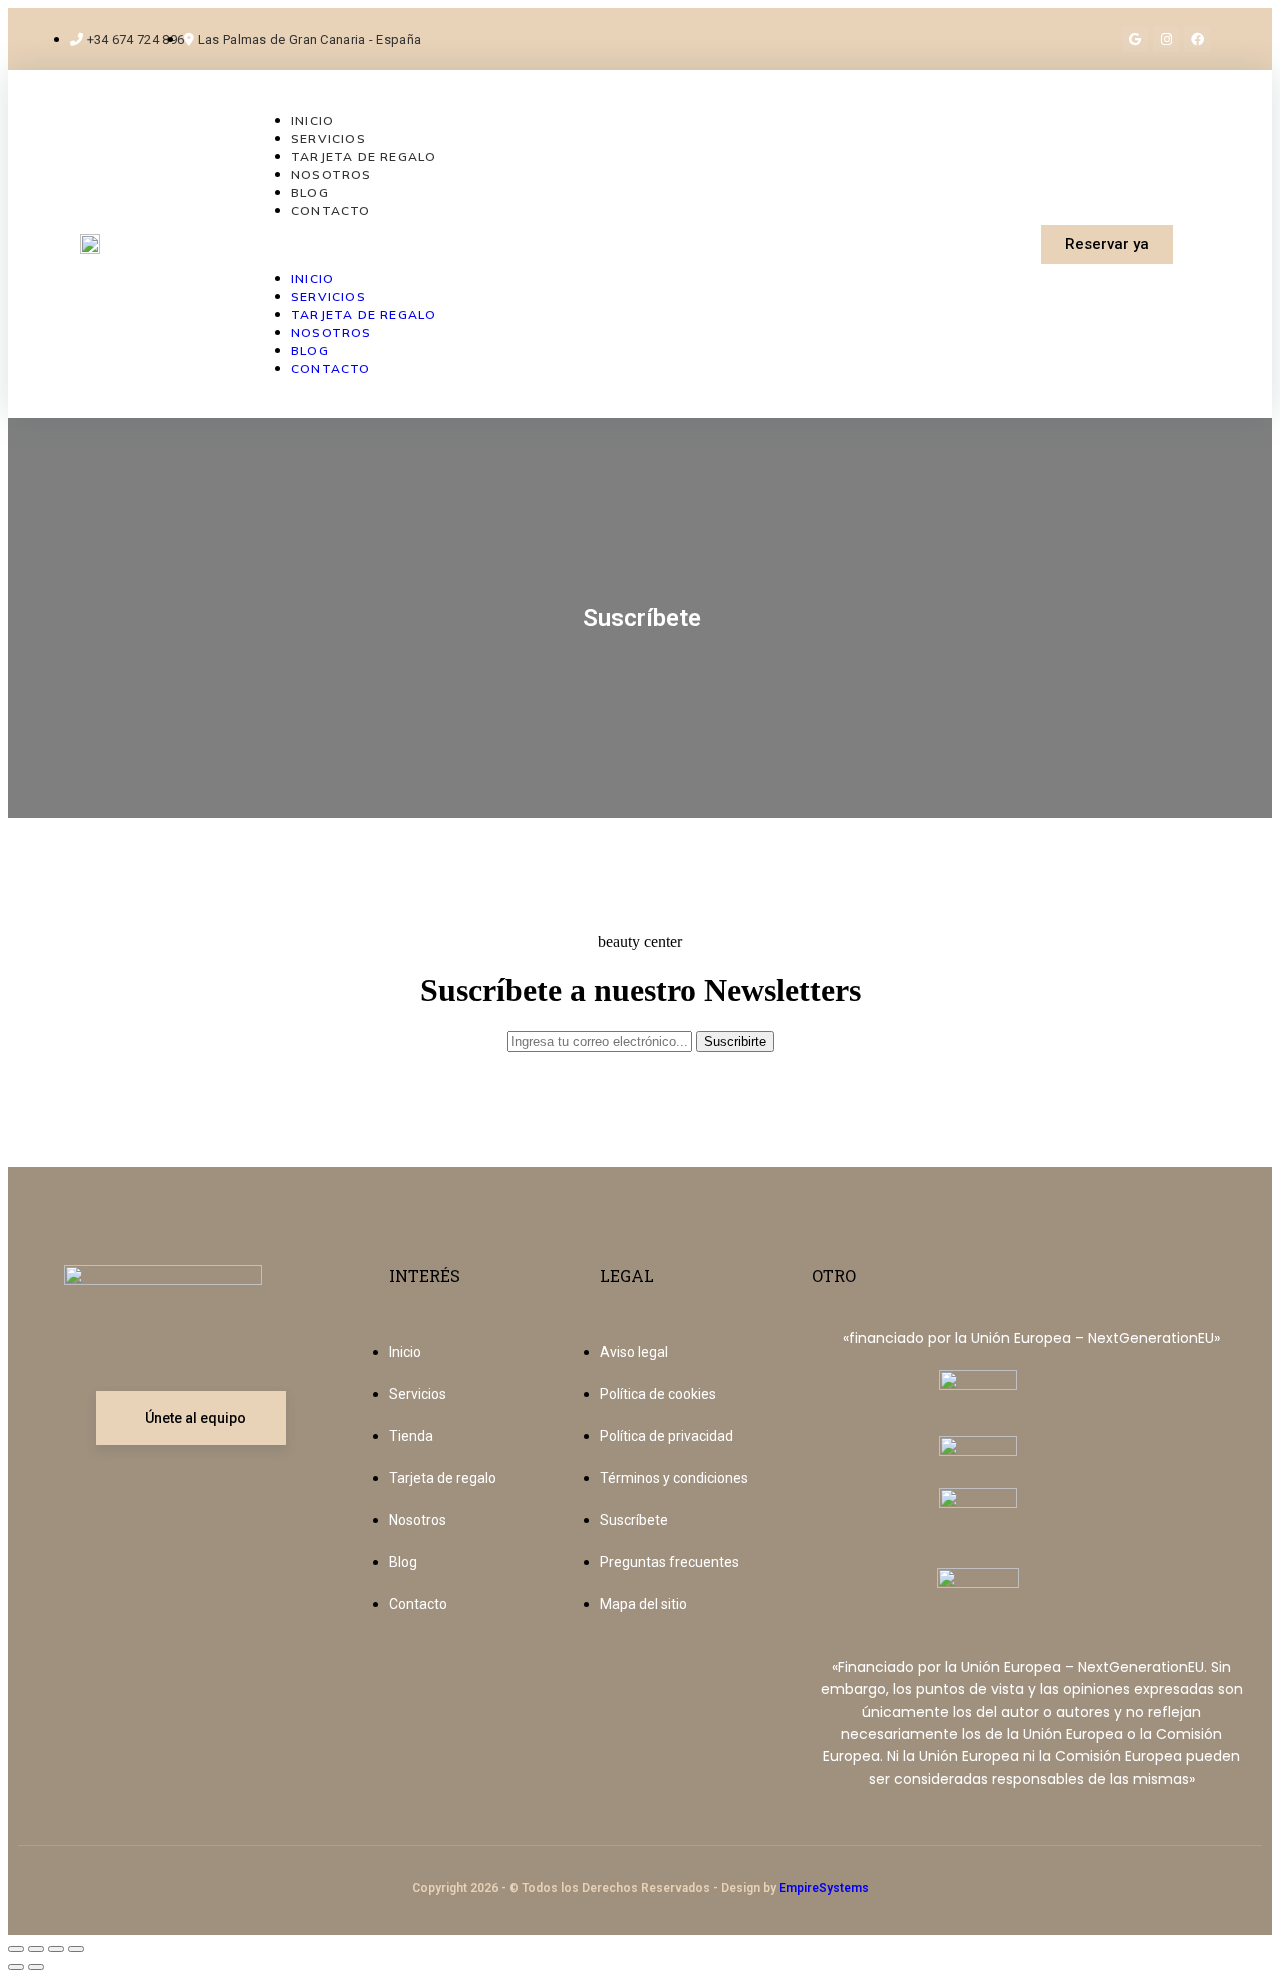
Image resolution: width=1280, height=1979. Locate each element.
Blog (310, 192)
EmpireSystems (824, 1888)
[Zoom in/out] (76, 1949)
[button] (636, 244)
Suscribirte (735, 1041)
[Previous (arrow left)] (16, 1967)
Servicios (328, 138)
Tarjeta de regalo (363, 156)
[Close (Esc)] (16, 1949)
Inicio (312, 120)
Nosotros (331, 174)
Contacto (331, 210)
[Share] (36, 1949)
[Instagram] (1166, 39)
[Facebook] (1197, 39)
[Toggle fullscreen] (56, 1949)
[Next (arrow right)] (36, 1967)
